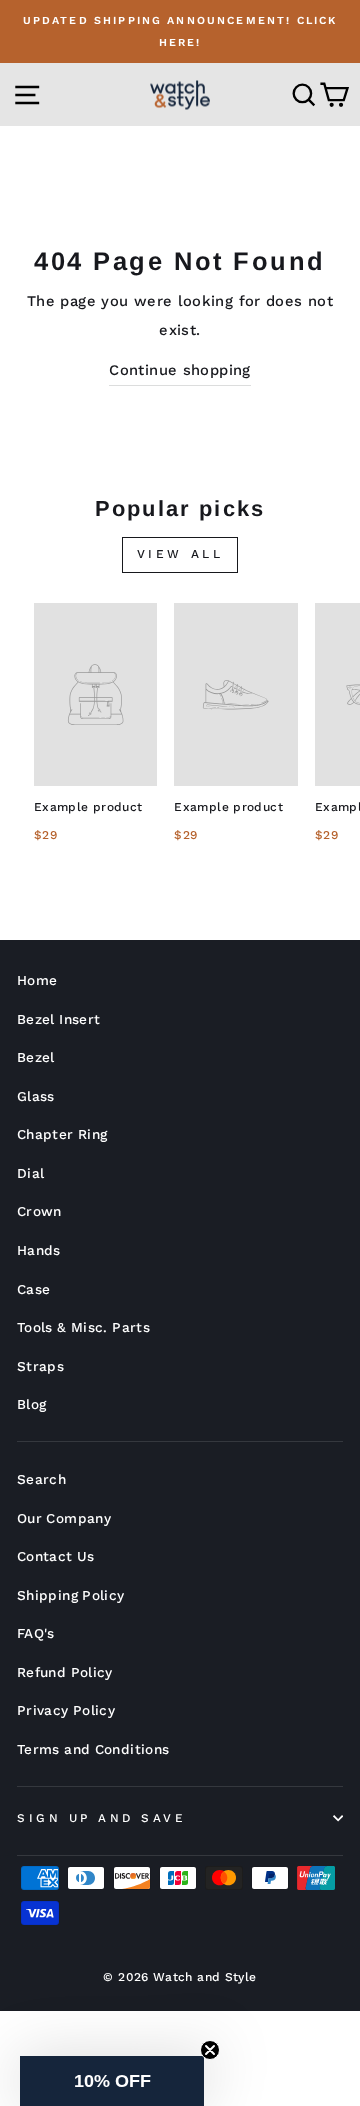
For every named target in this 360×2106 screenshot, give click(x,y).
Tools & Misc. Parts (83, 1327)
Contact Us (56, 1556)
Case (33, 1289)
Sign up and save (101, 1818)
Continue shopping (179, 370)
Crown (39, 1211)
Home (37, 980)
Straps (40, 1366)
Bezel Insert (58, 1019)
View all (180, 554)
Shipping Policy (71, 1595)
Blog (31, 1404)
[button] (112, 2081)
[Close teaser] (210, 2050)
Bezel (36, 1057)
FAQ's (36, 1633)
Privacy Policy (66, 1710)
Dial (30, 1173)
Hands (39, 1250)
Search (41, 1479)
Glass (36, 1096)
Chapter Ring (62, 1134)
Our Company (64, 1518)
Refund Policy (65, 1672)
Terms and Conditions (93, 1749)
